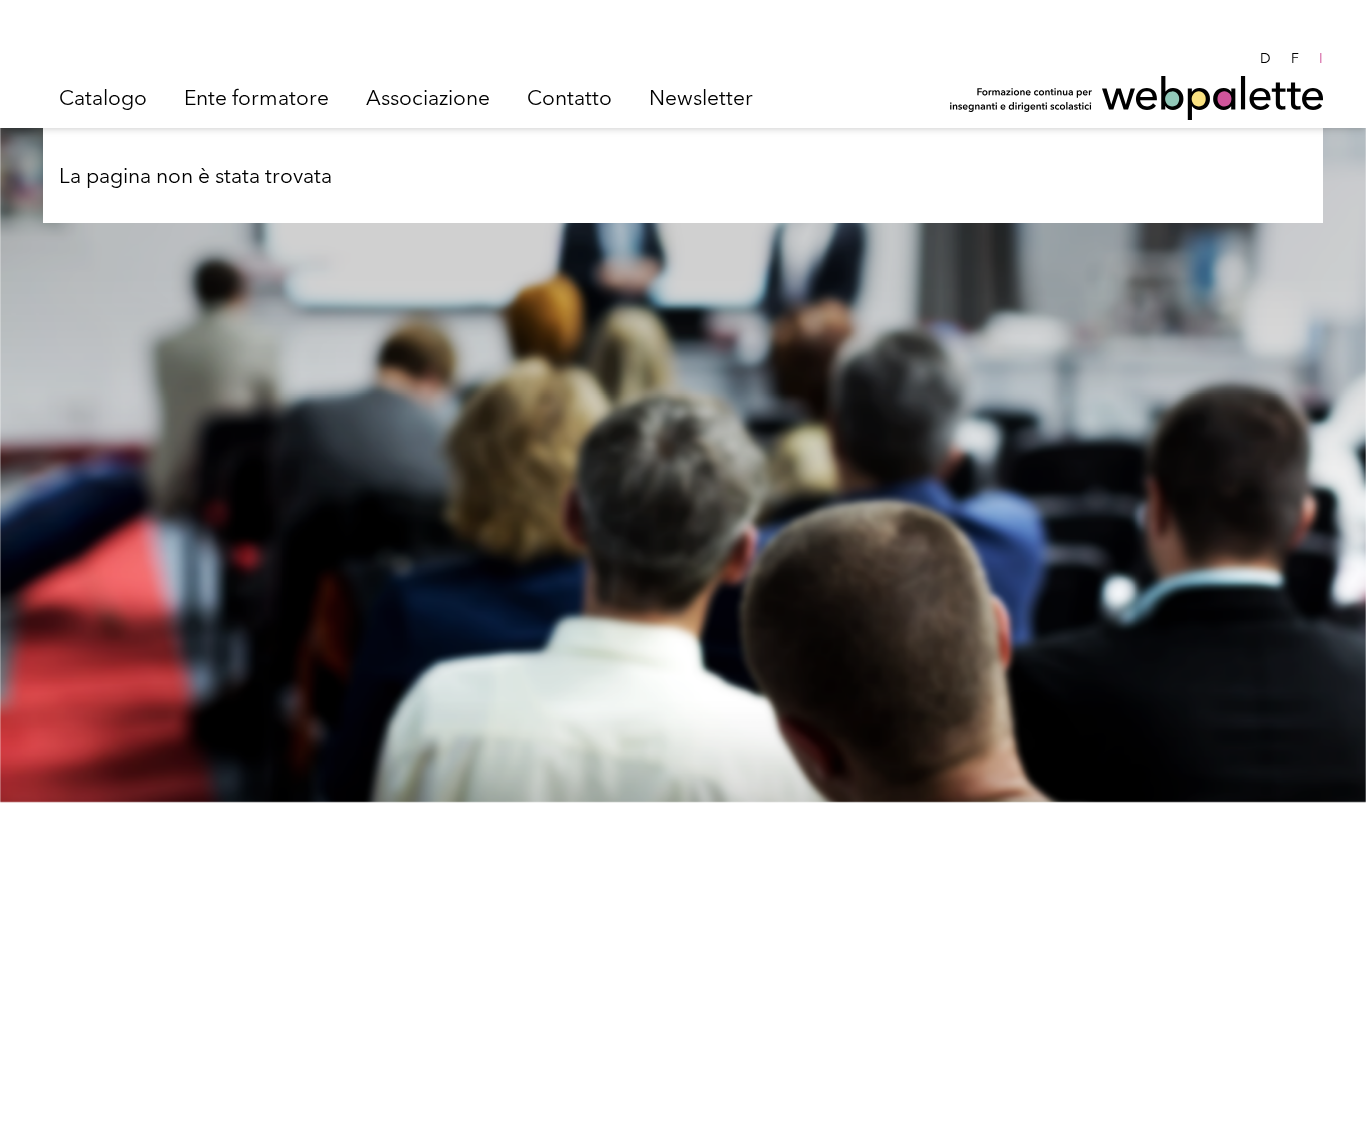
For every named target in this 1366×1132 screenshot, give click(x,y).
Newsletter (701, 97)
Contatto (569, 97)
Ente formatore (256, 97)
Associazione (428, 97)
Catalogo (103, 97)
